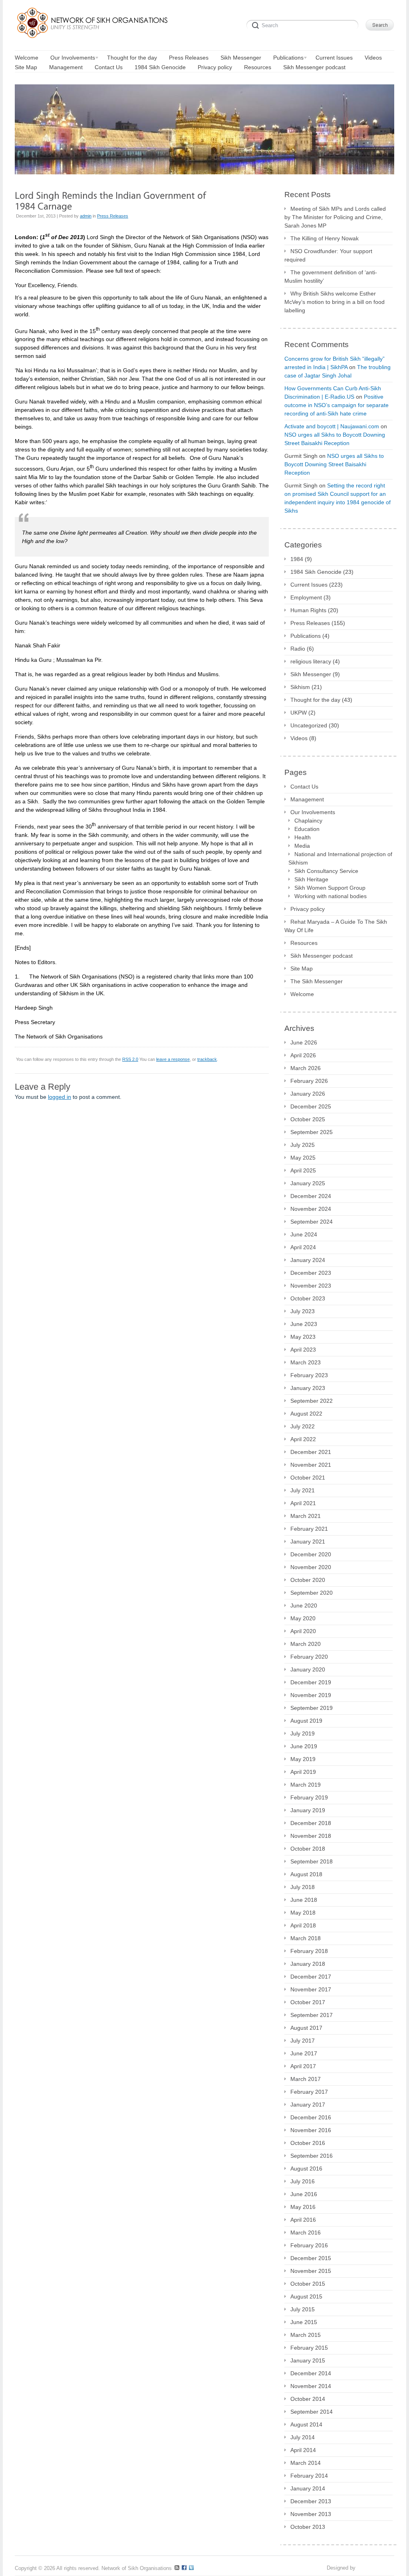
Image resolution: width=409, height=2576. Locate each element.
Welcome (302, 994)
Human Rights (308, 610)
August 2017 (306, 2028)
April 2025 (303, 1170)
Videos (299, 738)
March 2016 (306, 2233)
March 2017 (306, 2079)
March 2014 (306, 2463)
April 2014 (303, 2450)
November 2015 (311, 2271)
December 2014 (311, 2373)
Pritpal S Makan (376, 2568)
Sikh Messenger (311, 674)
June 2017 (304, 2053)
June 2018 (304, 1900)
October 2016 (308, 2143)
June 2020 (304, 1606)
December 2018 (311, 1823)
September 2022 (312, 1401)
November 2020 (311, 1567)
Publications (306, 636)
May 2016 (303, 2207)
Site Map (302, 968)
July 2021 (303, 1490)
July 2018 (303, 1887)
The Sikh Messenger (317, 981)
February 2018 (309, 1951)
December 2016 (311, 2117)
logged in (60, 1097)
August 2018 (306, 1874)
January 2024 (308, 1260)
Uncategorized (309, 725)
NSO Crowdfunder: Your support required (328, 255)
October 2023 (308, 1298)
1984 (297, 559)
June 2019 (304, 1746)
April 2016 (303, 2220)
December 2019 (311, 1682)
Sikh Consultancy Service (326, 871)
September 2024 (312, 1222)
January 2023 (308, 1388)
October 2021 (308, 1478)
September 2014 (312, 2412)
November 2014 (311, 2386)
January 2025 (308, 1183)
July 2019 (303, 1733)
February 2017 (309, 2092)
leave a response (173, 1059)
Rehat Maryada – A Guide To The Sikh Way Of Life (336, 926)
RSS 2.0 (130, 1059)
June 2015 (304, 2322)
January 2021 (308, 1542)
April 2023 (303, 1350)
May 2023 (303, 1337)
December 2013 (311, 2501)
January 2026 (308, 1094)
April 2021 (303, 1503)
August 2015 (306, 2296)
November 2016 (311, 2130)
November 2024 (311, 1209)
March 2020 (306, 1644)
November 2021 (311, 1465)
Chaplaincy (308, 821)
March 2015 (306, 2335)
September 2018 (312, 1861)
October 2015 (308, 2284)
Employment (306, 597)
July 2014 (303, 2437)
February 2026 (309, 1081)
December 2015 (311, 2258)
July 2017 (303, 2041)
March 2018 (306, 1938)
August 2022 (306, 1414)
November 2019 (311, 1695)
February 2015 (309, 2348)
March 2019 (306, 1785)
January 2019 (308, 1810)
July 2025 (303, 1145)
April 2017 (303, 2066)
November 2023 (311, 1286)
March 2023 (306, 1362)
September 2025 (312, 1132)
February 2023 (309, 1375)
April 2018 (303, 1925)
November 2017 (311, 1989)
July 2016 (303, 2181)
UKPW (299, 713)
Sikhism (300, 687)
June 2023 (304, 1324)
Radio (298, 649)
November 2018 (311, 1836)
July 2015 (303, 2309)
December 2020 (311, 1554)
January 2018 (308, 1964)
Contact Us (304, 787)
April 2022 (303, 1439)
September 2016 (312, 2156)
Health (303, 837)
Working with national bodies (331, 896)
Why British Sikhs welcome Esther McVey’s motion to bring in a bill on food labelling (335, 302)
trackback (207, 1059)
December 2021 (311, 1452)
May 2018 (303, 1913)
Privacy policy (308, 909)
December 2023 (311, 1273)
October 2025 (308, 1119)
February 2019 (309, 1797)
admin (86, 216)
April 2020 (303, 1631)
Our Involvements (313, 812)
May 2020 (303, 1618)
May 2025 (303, 1158)
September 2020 (312, 1593)
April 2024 (303, 1247)
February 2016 (309, 2245)
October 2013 (308, 2527)
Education (307, 829)
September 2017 (312, 2015)
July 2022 (303, 1426)
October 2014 (308, 2399)
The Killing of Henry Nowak (325, 238)
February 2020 (309, 1657)
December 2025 (311, 1106)
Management (307, 799)
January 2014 (308, 2488)
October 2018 (308, 1849)
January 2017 (308, 2105)
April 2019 (303, 1772)
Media (302, 846)
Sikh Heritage (311, 879)
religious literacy (311, 661)
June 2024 (304, 1234)
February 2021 (309, 1529)
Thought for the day (315, 700)
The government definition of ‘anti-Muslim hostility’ (331, 277)
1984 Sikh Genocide (316, 572)
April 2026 (303, 1055)
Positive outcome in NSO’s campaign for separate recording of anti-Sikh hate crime (337, 405)
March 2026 (306, 1068)
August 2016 (306, 2169)
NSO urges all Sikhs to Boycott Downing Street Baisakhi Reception (334, 464)
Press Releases (113, 216)
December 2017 (311, 1977)
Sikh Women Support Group (330, 888)
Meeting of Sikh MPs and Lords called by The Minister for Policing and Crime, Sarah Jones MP (335, 217)
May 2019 (303, 1759)
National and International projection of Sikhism (340, 858)
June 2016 (304, 2194)
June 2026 (304, 1042)
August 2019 (306, 1721)
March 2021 (306, 1516)
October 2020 (308, 1580)
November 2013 (311, 2514)
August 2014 (306, 2424)
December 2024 (311, 1196)
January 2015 (308, 2360)
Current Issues (309, 585)
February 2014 (309, 2476)
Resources (304, 943)
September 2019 (312, 1708)
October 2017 (308, 2002)
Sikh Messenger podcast (322, 956)
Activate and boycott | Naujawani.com (332, 426)
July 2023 (303, 1311)
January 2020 (308, 1669)
